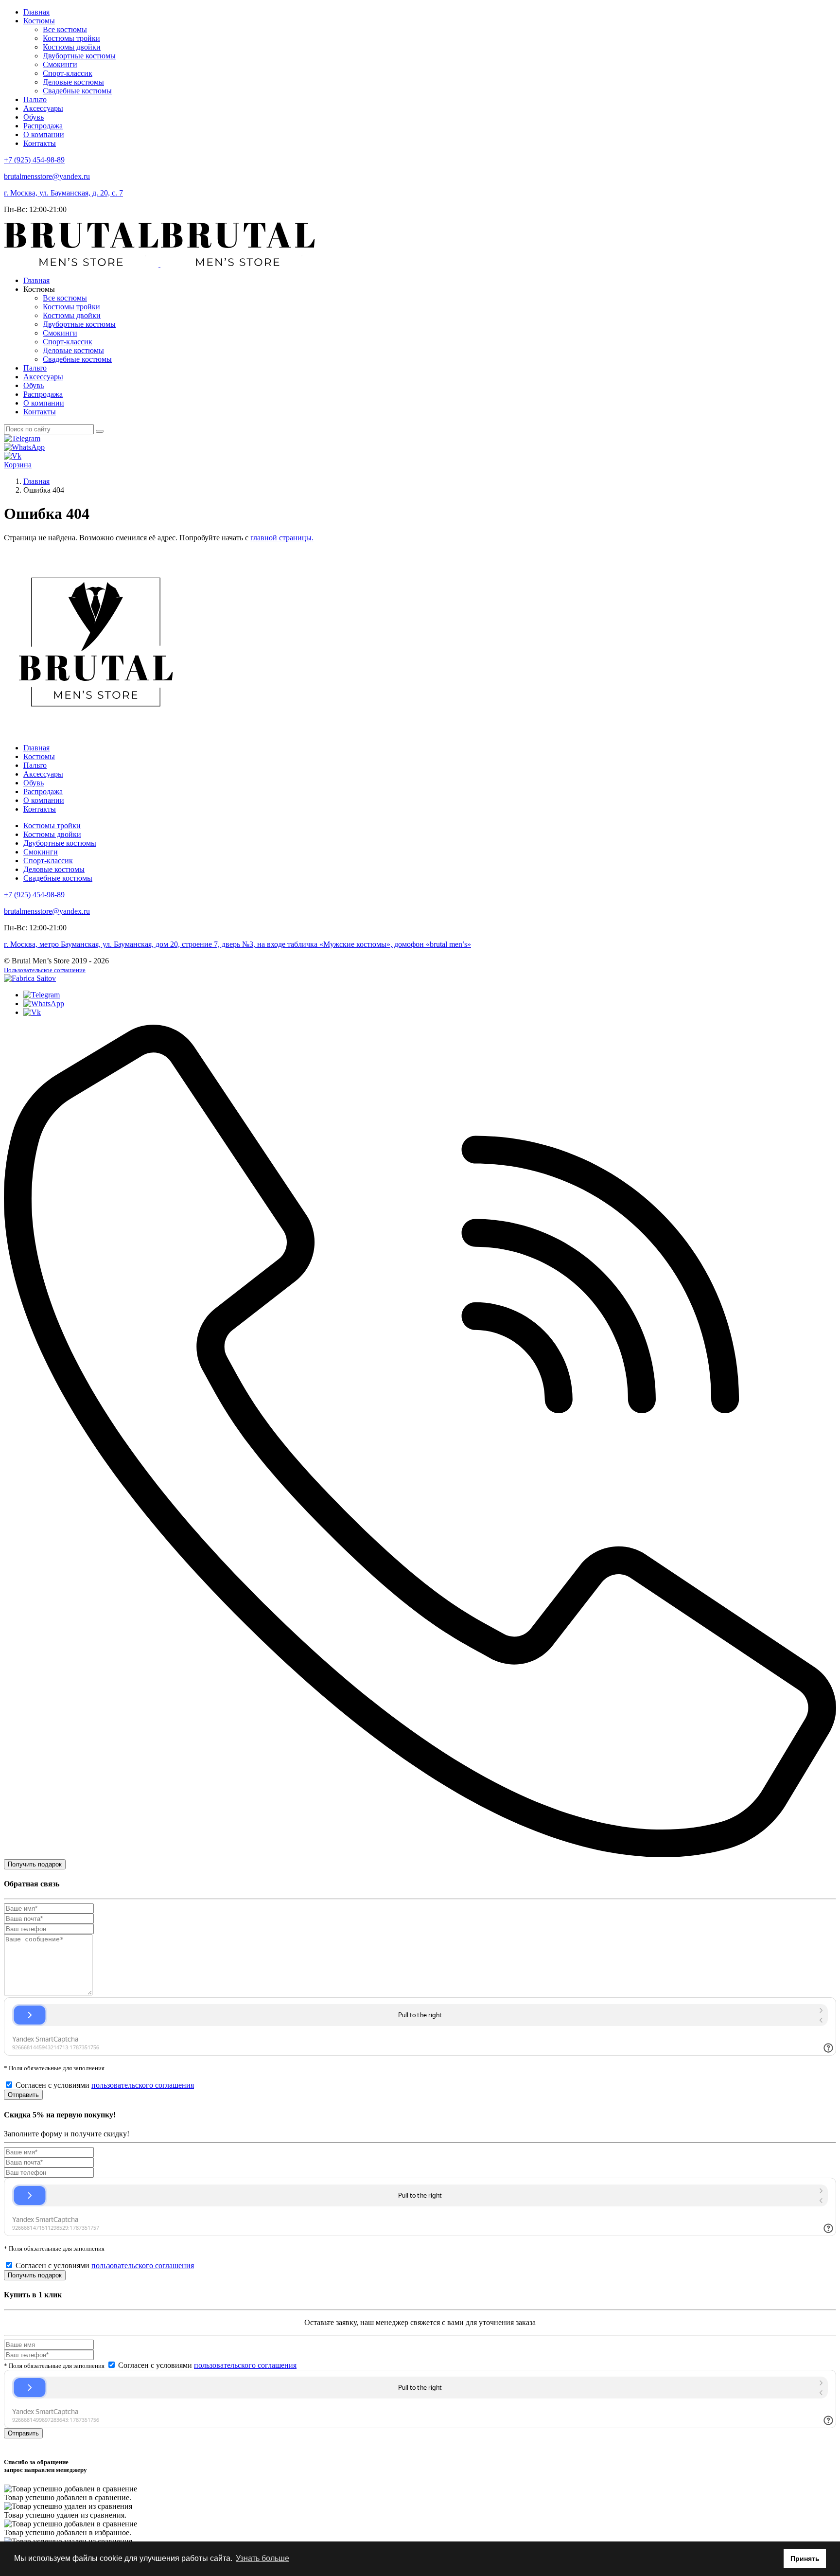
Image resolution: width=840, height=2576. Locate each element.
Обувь (34, 117)
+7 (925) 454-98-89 (34, 160)
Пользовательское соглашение (45, 970)
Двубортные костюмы (79, 56)
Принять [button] (805, 2558)
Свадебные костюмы (77, 91)
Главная (36, 12)
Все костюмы (65, 29)
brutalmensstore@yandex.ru (47, 176)
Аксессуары (43, 108)
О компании (44, 134)
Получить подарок (35, 1864)
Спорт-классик (68, 73)
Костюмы (39, 21)
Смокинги (60, 64)
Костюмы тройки (71, 38)
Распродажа (43, 126)
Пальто (35, 99)
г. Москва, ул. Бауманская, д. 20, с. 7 (63, 193)
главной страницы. (282, 538)
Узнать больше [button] (262, 2558)
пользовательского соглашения (143, 2085)
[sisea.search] (100, 431)
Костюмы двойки (72, 47)
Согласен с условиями (105, 2085)
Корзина (18, 465)
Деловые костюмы (73, 82)
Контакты (40, 143)
